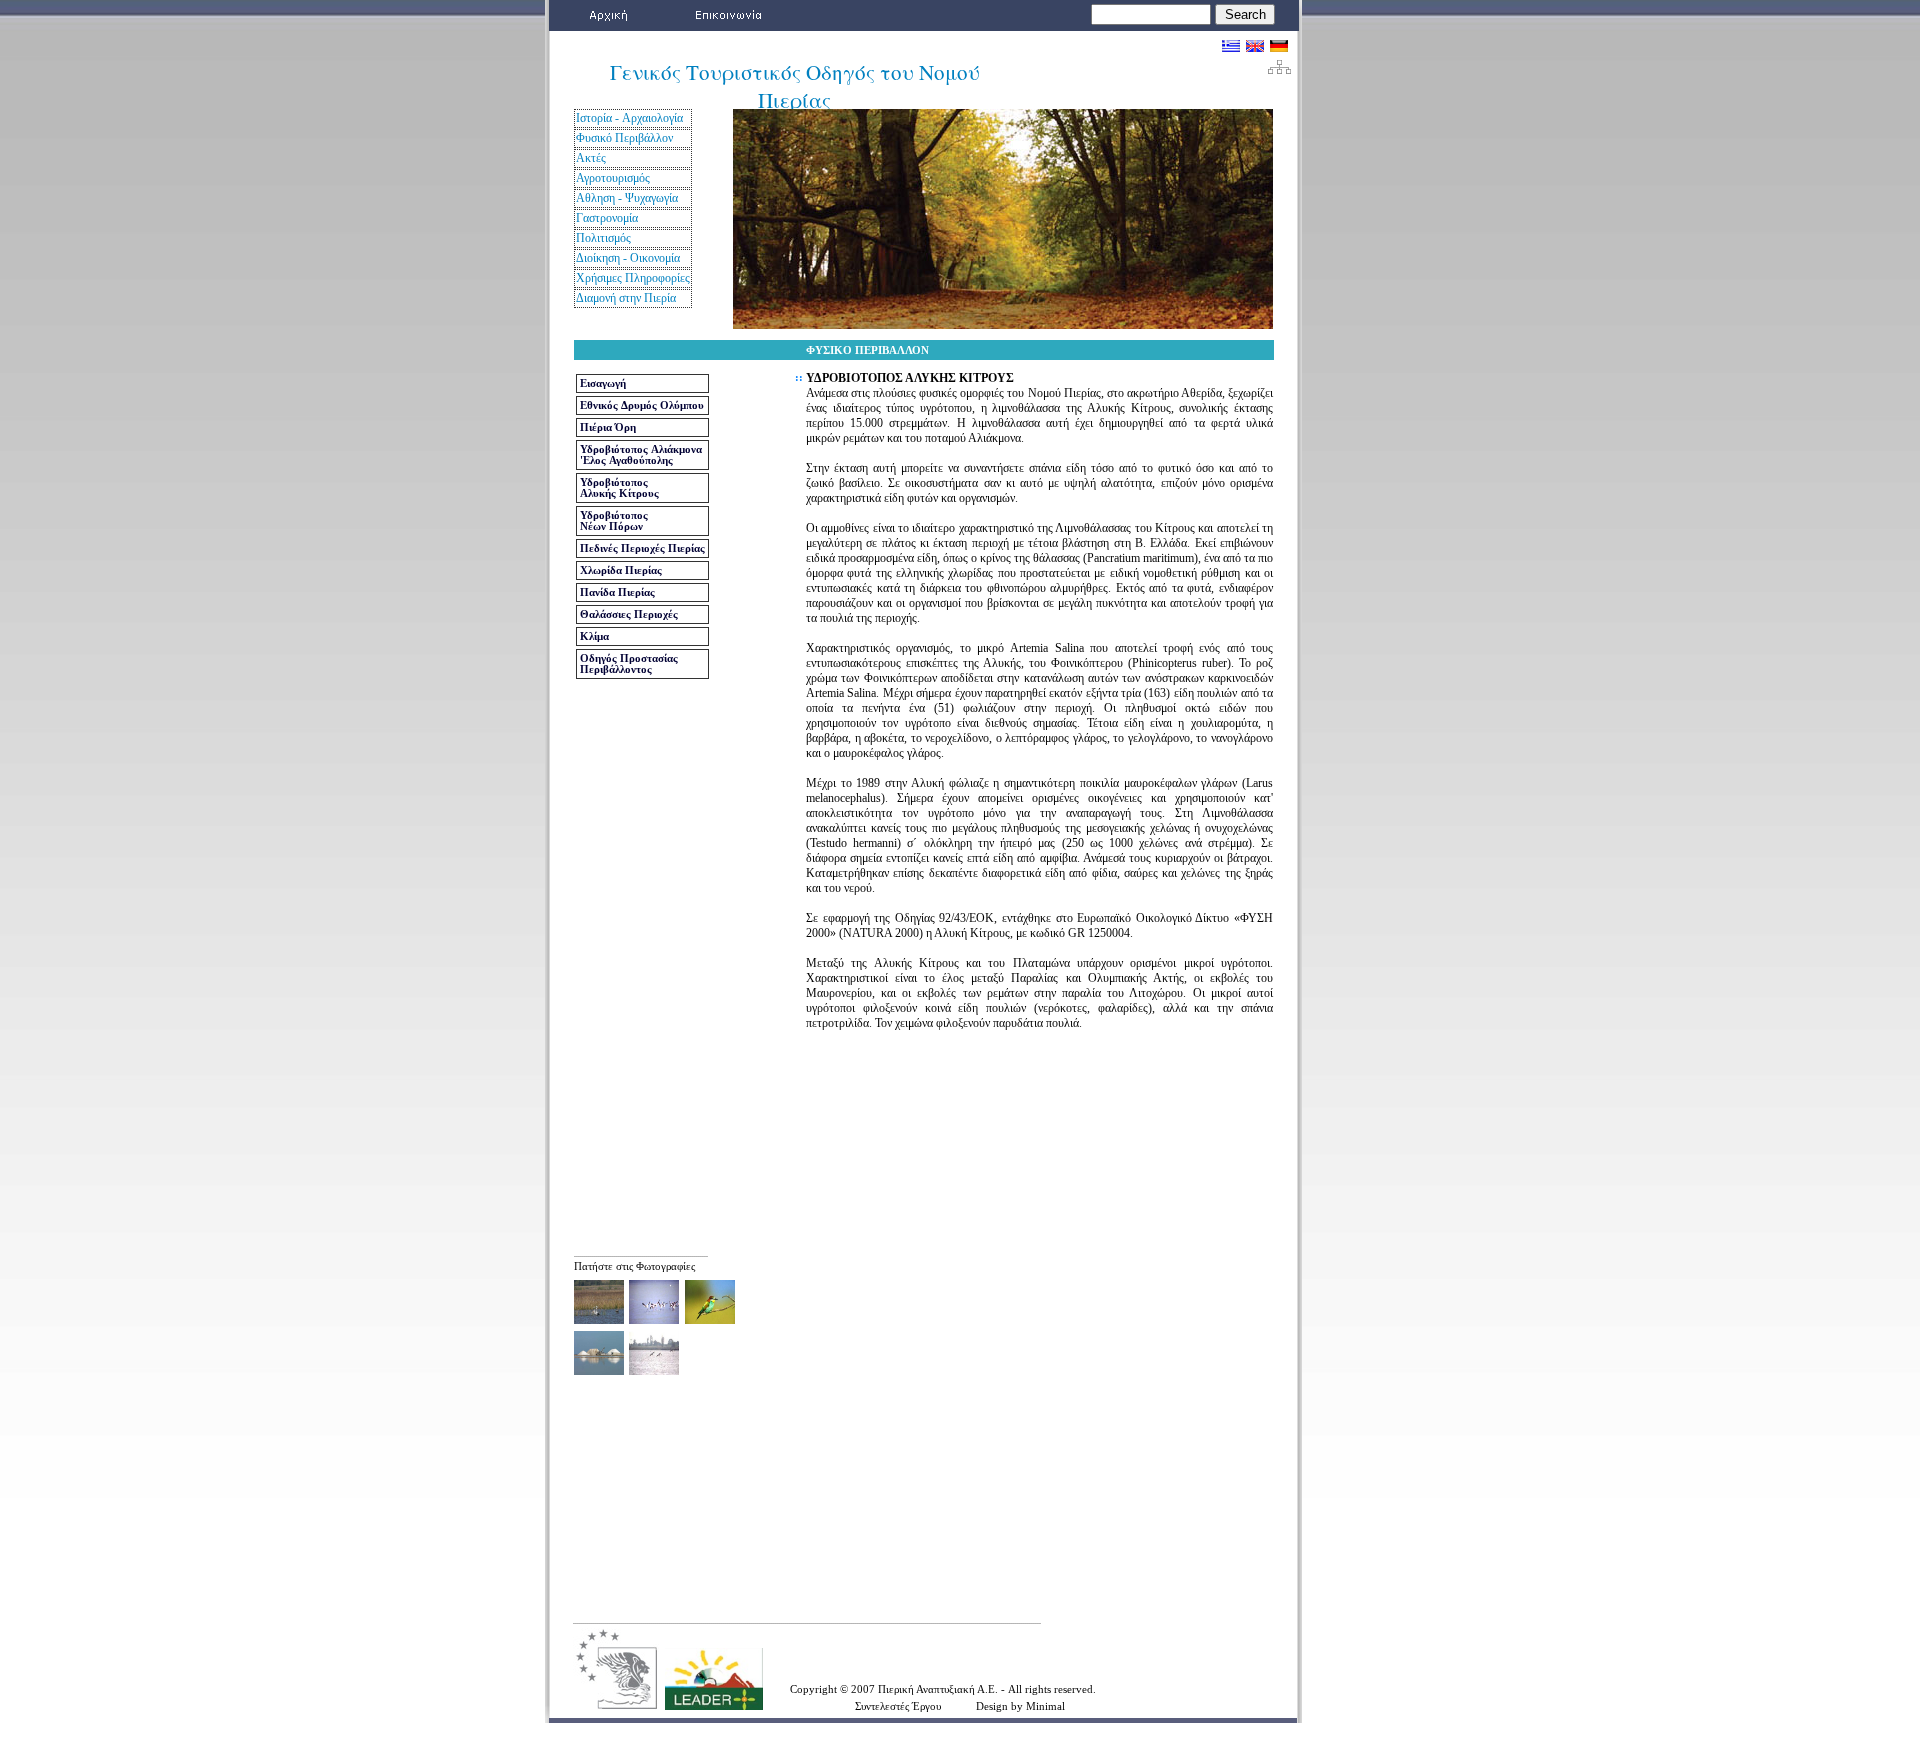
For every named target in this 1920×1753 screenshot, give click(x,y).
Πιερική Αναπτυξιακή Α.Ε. (939, 1689)
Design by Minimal (1020, 1706)
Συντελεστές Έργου (898, 1706)
